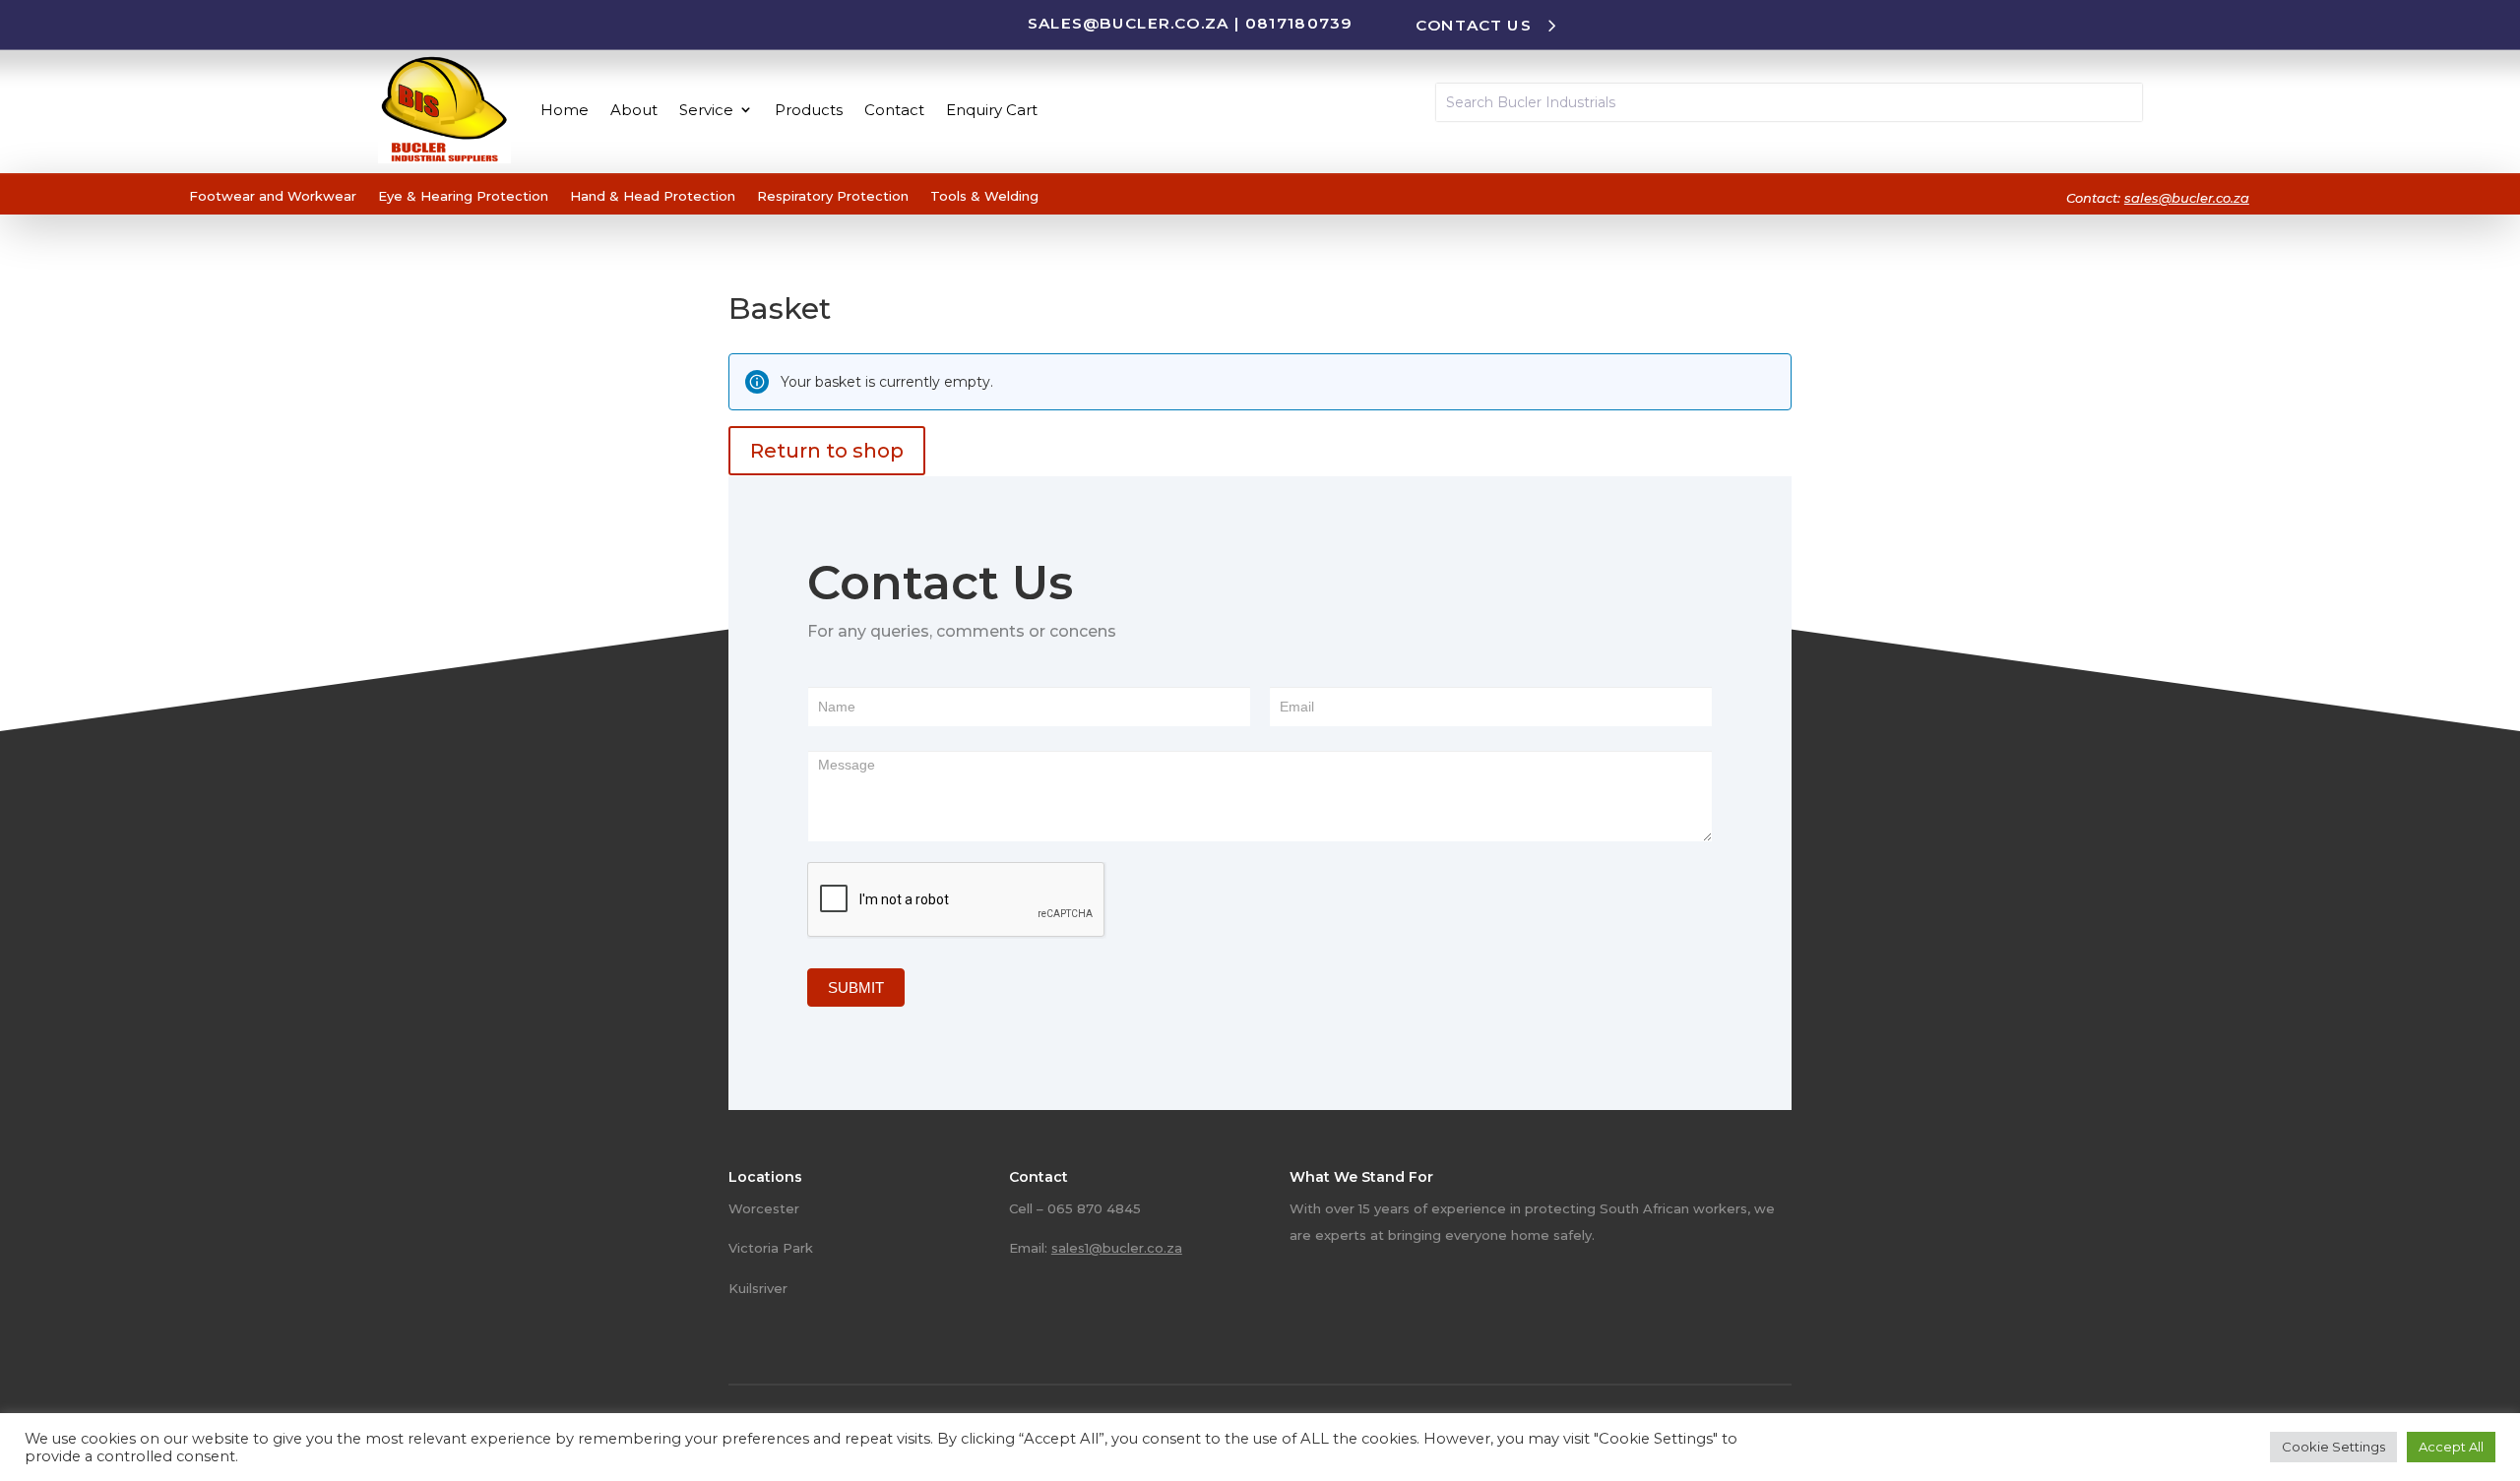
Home (565, 110)
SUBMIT (856, 987)
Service (706, 110)
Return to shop (827, 451)
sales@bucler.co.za (1129, 23)
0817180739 (1298, 23)
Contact (894, 110)
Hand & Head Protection (653, 196)
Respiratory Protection (833, 196)
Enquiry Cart (992, 110)
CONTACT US (1474, 25)
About (634, 110)
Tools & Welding (984, 196)
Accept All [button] (2451, 1447)
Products (809, 110)
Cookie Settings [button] (2333, 1447)
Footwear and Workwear (273, 196)
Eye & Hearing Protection (463, 196)
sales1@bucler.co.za (1117, 1248)
